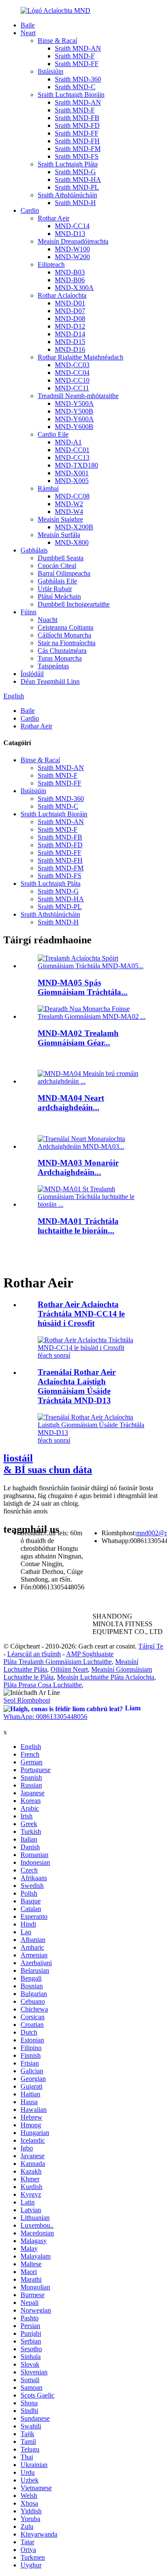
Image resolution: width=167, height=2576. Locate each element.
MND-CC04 (72, 373)
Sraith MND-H (75, 203)
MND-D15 (70, 342)
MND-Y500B (74, 411)
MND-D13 (70, 234)
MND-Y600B (74, 427)
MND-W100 (72, 249)
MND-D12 (70, 326)
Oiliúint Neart (69, 1669)
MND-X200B (74, 527)
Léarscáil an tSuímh (34, 1654)
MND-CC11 (72, 388)
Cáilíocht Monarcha (64, 635)
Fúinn (28, 612)
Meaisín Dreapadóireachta (73, 241)
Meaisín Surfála (59, 535)
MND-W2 (69, 504)
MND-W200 (72, 257)
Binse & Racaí (57, 41)
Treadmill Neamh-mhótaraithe (78, 396)
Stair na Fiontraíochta (67, 643)
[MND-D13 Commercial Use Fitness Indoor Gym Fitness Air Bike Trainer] (92, 1433)
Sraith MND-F (75, 56)
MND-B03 (70, 272)
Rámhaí (48, 488)
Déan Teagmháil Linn (50, 681)
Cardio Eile (53, 434)
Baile (28, 25)
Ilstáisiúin (51, 71)
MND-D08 (70, 319)
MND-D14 (70, 334)
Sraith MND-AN (78, 48)
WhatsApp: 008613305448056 (45, 1717)
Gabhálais (34, 550)
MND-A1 (68, 442)
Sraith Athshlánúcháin (67, 195)
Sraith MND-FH (77, 141)
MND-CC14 (72, 226)
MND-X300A (74, 288)
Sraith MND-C (75, 87)
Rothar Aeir (54, 218)
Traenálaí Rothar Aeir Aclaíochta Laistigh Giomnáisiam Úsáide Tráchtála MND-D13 (77, 1386)
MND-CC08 (72, 496)
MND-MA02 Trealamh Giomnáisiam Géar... (78, 1038)
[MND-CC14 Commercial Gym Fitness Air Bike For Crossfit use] (92, 1348)
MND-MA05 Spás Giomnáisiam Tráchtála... (83, 987)
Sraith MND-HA (78, 180)
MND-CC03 (72, 365)
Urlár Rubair (55, 589)
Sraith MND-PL (77, 187)
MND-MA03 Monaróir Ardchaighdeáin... (78, 1167)
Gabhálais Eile (57, 581)
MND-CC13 (72, 458)
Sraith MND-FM (78, 149)
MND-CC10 (72, 380)
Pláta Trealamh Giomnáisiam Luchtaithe (58, 1662)
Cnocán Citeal (57, 566)
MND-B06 (70, 280)
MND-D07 (70, 311)
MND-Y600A (74, 419)
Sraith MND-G (75, 172)
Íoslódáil (32, 674)
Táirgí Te (151, 1646)
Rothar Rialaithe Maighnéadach (81, 357)
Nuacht (48, 620)
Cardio (30, 210)
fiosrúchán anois (25, 1511)
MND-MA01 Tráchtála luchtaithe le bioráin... (78, 1226)
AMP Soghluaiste (90, 1654)
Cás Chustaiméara (62, 651)
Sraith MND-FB (77, 118)
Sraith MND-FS (77, 156)
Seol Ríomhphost (27, 1700)
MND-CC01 (72, 450)
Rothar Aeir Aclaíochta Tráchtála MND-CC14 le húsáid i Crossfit (81, 1314)
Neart (28, 33)
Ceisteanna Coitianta (66, 627)
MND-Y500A (74, 403)
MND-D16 (70, 349)
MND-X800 (72, 542)
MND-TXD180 (76, 465)
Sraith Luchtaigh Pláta (68, 164)
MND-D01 (70, 303)
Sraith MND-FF (77, 64)
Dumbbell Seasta (61, 558)
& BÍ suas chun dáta (48, 1464)
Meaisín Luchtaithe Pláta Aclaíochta (106, 1677)
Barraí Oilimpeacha (64, 573)
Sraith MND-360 (78, 79)
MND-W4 (69, 512)
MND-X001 (72, 473)
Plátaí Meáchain (59, 596)
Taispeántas (53, 666)
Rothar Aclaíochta (62, 295)
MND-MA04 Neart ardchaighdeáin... (71, 1103)
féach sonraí (54, 1355)
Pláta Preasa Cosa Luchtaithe (43, 1685)
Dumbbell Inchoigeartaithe (74, 604)
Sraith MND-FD (77, 125)
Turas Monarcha (60, 658)
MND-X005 (72, 481)
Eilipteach (51, 264)
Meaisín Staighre (60, 519)
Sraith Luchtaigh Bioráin (71, 95)
